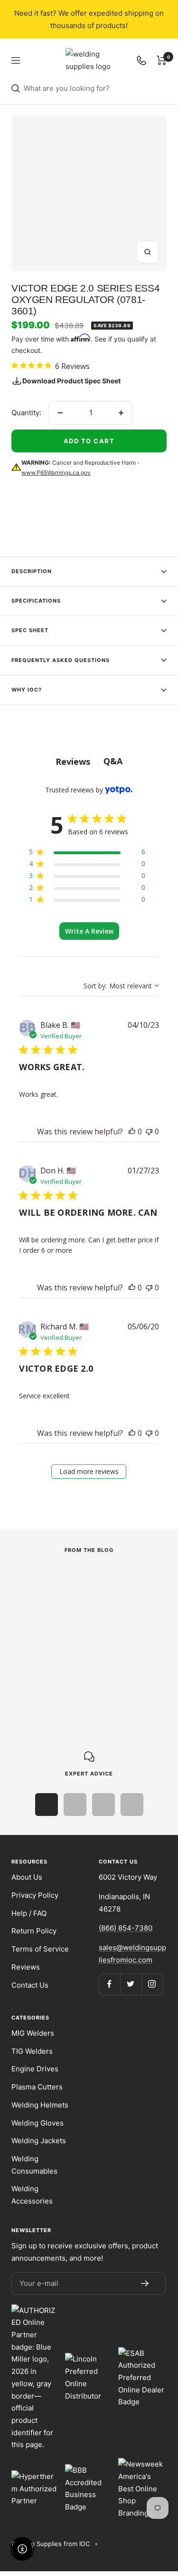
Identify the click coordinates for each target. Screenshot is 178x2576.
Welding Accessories (32, 2195)
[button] (132, 1132)
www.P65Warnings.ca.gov (56, 473)
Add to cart (89, 441)
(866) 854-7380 (126, 1928)
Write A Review (89, 931)
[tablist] (89, 761)
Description (32, 571)
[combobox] (95, 88)
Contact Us (30, 1985)
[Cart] (162, 60)
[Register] (145, 2283)
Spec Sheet (30, 630)
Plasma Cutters (37, 2087)
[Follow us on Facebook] (109, 1984)
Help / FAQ (29, 1913)
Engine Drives (35, 2069)
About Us (27, 1877)
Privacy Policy (35, 1895)
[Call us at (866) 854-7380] (141, 60)
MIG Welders (33, 2033)
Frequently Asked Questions (61, 660)
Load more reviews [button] (89, 1471)
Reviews (26, 1967)
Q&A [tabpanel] (113, 761)
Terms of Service (40, 1949)
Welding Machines (40, 1607)
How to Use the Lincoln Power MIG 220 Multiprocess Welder (79, 1634)
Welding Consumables (34, 2165)
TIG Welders (32, 2051)
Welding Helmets (40, 2105)
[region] (87, 854)
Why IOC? (27, 690)
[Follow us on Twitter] (131, 1984)
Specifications (36, 601)
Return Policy (34, 1931)
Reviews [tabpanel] (73, 761)
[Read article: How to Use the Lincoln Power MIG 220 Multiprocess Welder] (84, 1582)
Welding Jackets (39, 2141)
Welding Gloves (37, 2123)
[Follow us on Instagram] (152, 1984)
